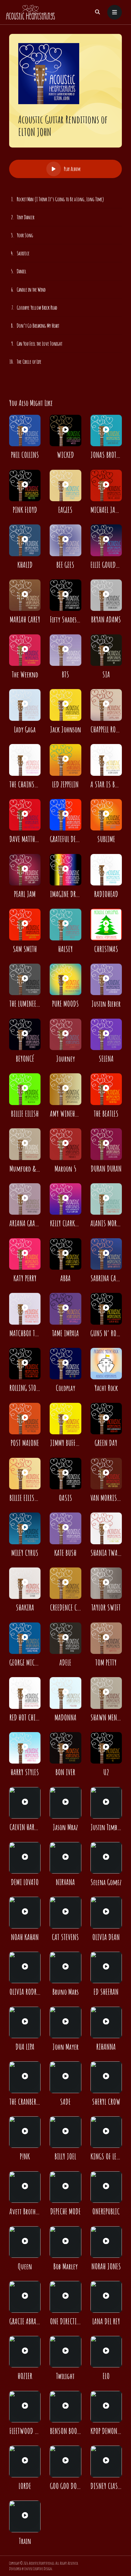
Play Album (72, 169)
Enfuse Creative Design (38, 2569)
